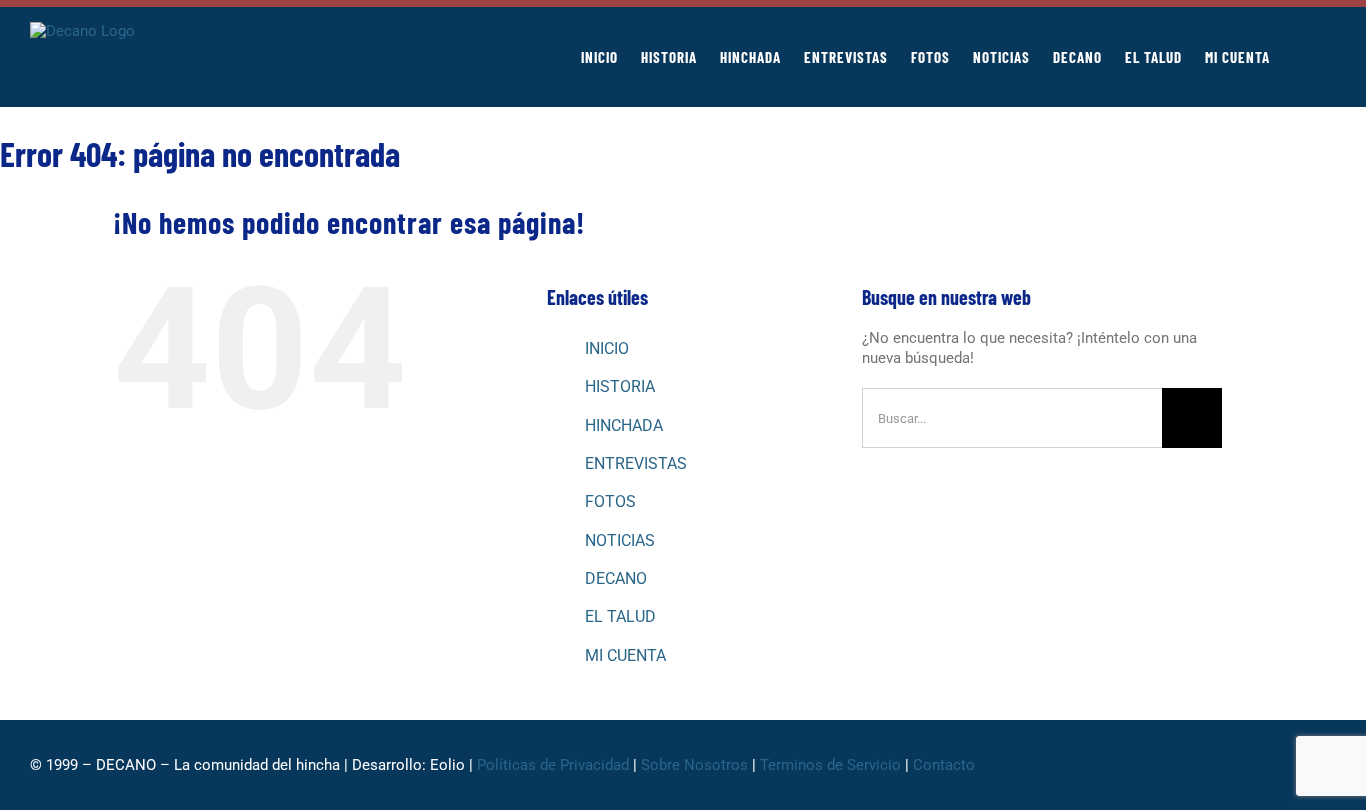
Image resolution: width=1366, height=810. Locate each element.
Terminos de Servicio (830, 765)
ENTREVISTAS (636, 463)
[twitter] (1202, 765)
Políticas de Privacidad (553, 765)
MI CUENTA (625, 655)
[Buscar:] (1012, 417)
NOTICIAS (620, 540)
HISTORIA (620, 386)
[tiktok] (1266, 765)
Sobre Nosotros (694, 765)
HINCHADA (624, 425)
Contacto (946, 765)
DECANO (616, 578)
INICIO (607, 348)
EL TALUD (620, 616)
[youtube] (1298, 765)
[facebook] (1170, 765)
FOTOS (610, 501)
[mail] (1330, 765)
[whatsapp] (1234, 765)
